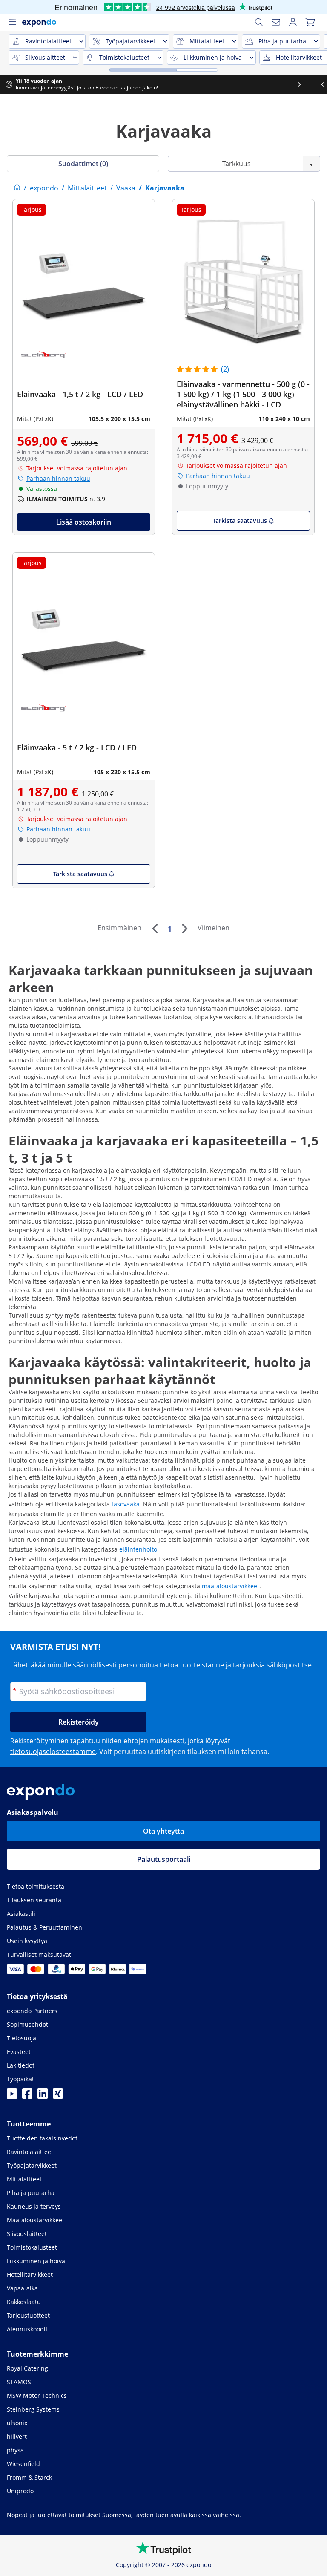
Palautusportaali (164, 1859)
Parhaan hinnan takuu (58, 478)
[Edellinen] (155, 929)
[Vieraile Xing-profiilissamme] (58, 2096)
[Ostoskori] (310, 22)
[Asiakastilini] (293, 22)
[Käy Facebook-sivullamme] (27, 2096)
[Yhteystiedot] (276, 22)
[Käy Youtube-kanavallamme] (12, 2096)
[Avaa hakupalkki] (259, 22)
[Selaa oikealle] (316, 84)
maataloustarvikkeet (231, 1586)
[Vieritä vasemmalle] (11, 84)
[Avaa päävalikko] (12, 22)
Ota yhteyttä (163, 1831)
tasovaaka (126, 1504)
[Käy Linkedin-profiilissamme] (43, 2096)
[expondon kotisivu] (17, 188)
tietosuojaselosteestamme (53, 1751)
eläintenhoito (138, 1549)
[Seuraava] (184, 929)
